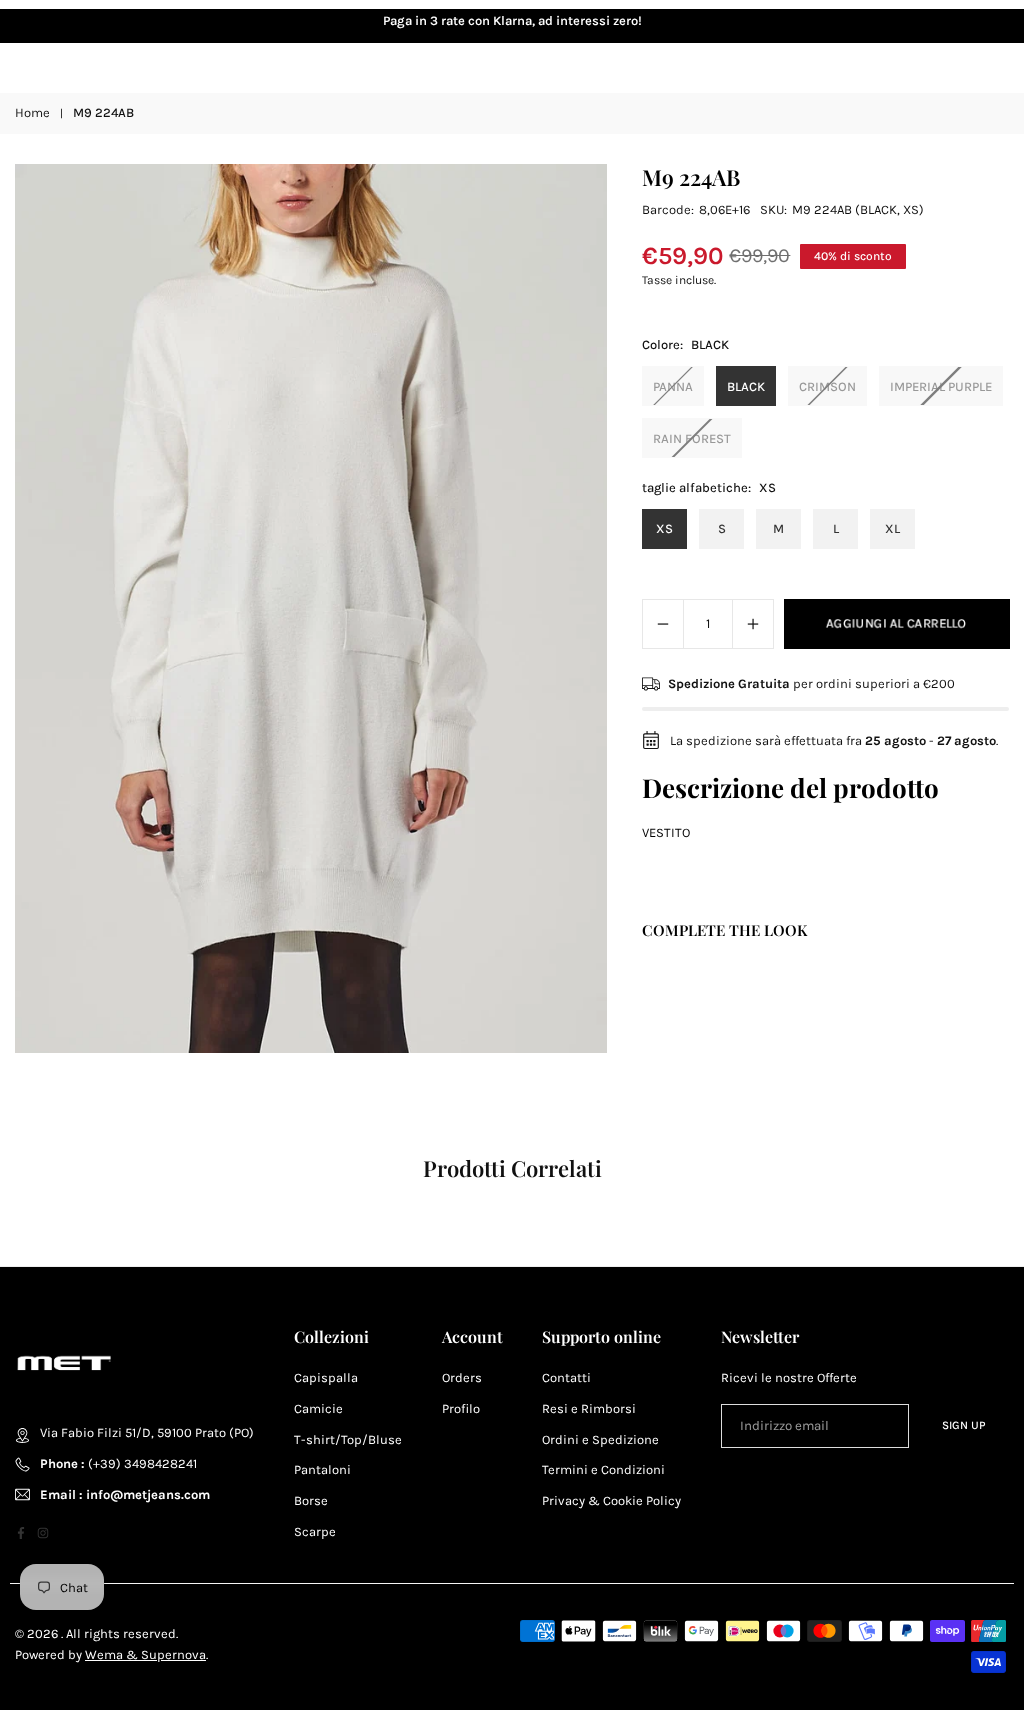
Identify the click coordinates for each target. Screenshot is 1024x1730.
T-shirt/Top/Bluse (348, 1439)
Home (32, 112)
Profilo (461, 1408)
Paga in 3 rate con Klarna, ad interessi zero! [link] (512, 20)
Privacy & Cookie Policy (611, 1500)
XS (664, 528)
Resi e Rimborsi (589, 1408)
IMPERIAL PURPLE (941, 386)
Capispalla (326, 1377)
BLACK (746, 386)
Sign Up (964, 1425)
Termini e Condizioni (603, 1469)
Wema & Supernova (145, 1654)
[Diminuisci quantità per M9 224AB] (663, 624)
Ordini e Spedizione (600, 1439)
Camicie (318, 1408)
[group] (311, 608)
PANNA (673, 386)
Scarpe (315, 1531)
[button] (974, 22)
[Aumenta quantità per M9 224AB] (753, 624)
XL (892, 528)
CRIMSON (827, 386)
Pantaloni (322, 1469)
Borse (311, 1500)
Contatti (566, 1377)
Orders (462, 1377)
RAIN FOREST (692, 438)
